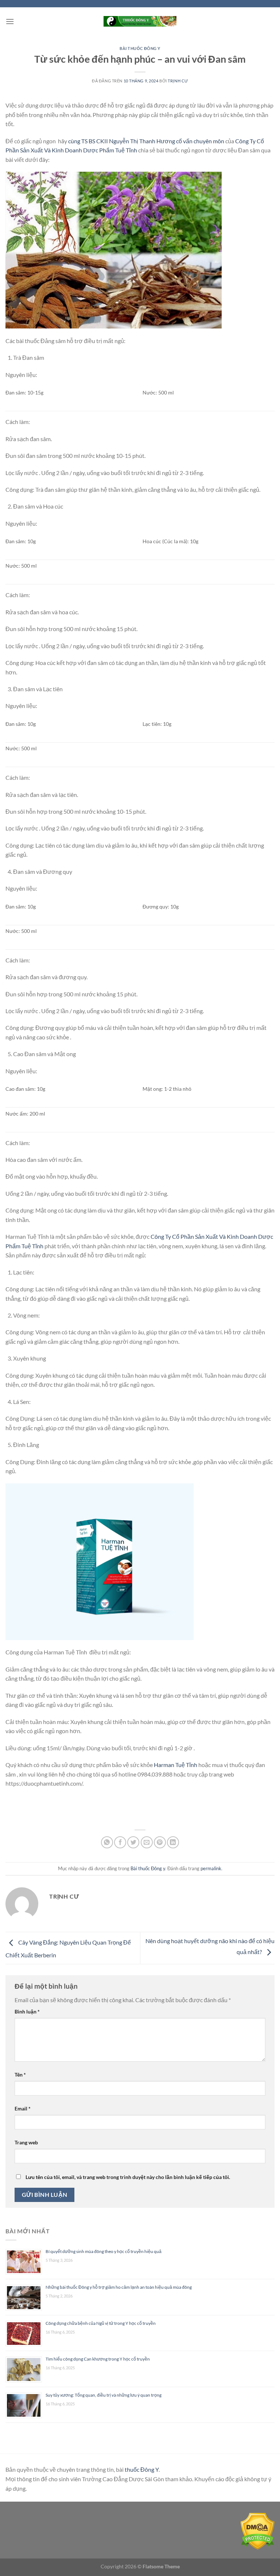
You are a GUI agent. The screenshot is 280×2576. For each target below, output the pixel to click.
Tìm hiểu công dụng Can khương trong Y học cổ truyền (98, 2359)
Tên (20, 2075)
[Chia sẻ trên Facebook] (120, 1842)
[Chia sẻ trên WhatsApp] (107, 1842)
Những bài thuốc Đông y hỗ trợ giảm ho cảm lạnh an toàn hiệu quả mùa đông (119, 2287)
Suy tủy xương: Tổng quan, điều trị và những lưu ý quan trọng (104, 2395)
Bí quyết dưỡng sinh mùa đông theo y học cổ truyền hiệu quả (104, 2251)
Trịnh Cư (178, 81)
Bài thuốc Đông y (140, 48)
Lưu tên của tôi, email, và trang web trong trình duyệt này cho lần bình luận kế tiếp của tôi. (128, 2177)
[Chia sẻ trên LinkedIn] (173, 1842)
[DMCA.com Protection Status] (258, 2531)
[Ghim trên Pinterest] (160, 1842)
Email (23, 2108)
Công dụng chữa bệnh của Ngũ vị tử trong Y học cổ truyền (101, 2323)
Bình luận (27, 2011)
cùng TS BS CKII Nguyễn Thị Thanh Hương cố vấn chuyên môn (146, 141)
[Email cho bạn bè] (147, 1842)
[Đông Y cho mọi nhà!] (140, 21)
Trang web (26, 2142)
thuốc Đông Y (142, 2469)
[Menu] (10, 21)
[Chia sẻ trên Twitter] (133, 1842)
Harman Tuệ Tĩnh (176, 1765)
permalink (211, 1868)
